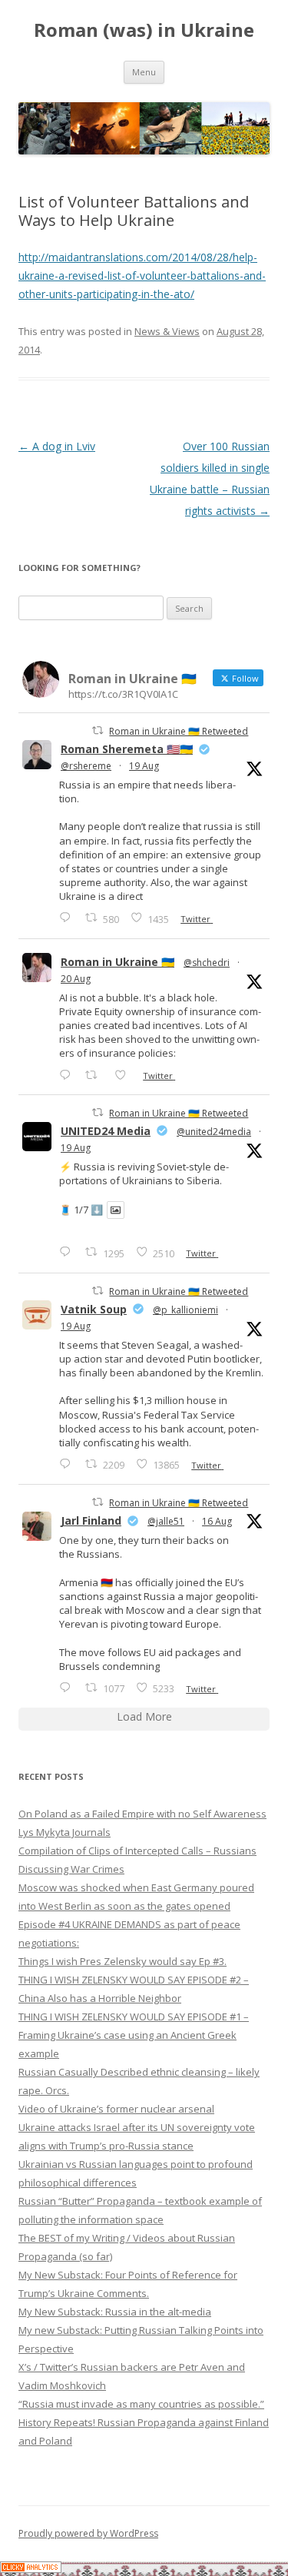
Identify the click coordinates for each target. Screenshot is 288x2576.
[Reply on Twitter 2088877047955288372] (68, 1687)
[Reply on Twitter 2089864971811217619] (68, 1251)
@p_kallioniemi (185, 1310)
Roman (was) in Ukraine (144, 30)
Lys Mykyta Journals (65, 1832)
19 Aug (144, 766)
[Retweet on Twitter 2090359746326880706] (96, 1075)
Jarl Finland (91, 1520)
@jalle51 (166, 1521)
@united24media (214, 1132)
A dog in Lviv (57, 446)
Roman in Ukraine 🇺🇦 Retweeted (179, 731)
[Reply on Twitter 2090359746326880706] (68, 1075)
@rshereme (86, 766)
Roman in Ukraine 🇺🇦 (118, 962)
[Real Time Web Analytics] (31, 2569)
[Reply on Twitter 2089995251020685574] (68, 1464)
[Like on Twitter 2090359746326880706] (125, 1075)
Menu (144, 72)
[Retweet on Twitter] (98, 730)
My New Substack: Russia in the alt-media (115, 2312)
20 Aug (76, 979)
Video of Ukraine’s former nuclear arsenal (116, 2109)
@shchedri (207, 963)
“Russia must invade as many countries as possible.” (141, 2404)
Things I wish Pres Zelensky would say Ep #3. (122, 1961)
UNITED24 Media (106, 1131)
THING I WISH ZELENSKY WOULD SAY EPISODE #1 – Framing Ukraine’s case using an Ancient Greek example (134, 2035)
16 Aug (217, 1521)
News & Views (167, 331)
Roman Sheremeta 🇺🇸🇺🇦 (127, 749)
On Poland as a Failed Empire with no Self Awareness (142, 1814)
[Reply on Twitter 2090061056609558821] (68, 917)
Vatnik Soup (94, 1309)
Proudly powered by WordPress (88, 2533)
